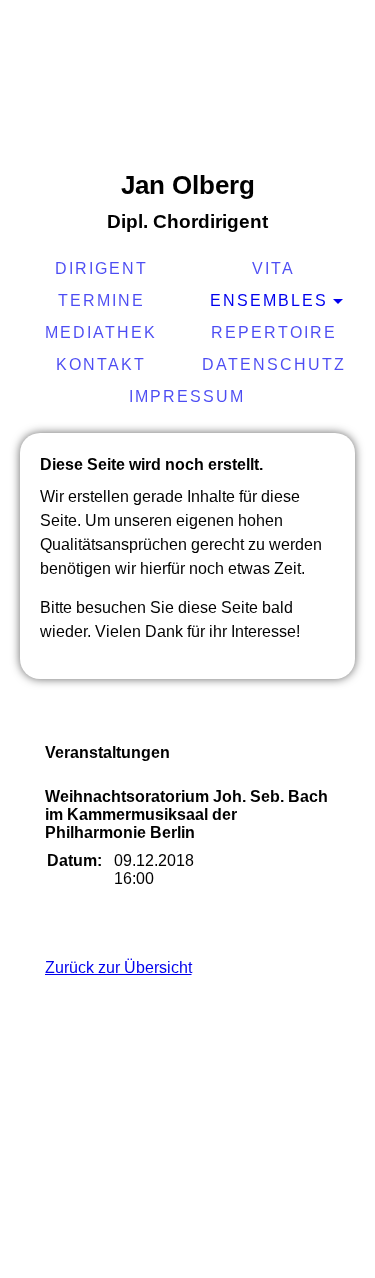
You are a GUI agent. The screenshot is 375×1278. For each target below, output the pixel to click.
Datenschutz (274, 364)
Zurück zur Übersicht (118, 967)
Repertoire (274, 332)
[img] (188, 85)
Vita (273, 268)
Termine (101, 300)
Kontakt (101, 364)
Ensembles (269, 300)
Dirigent (101, 268)
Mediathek (101, 332)
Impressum (187, 396)
